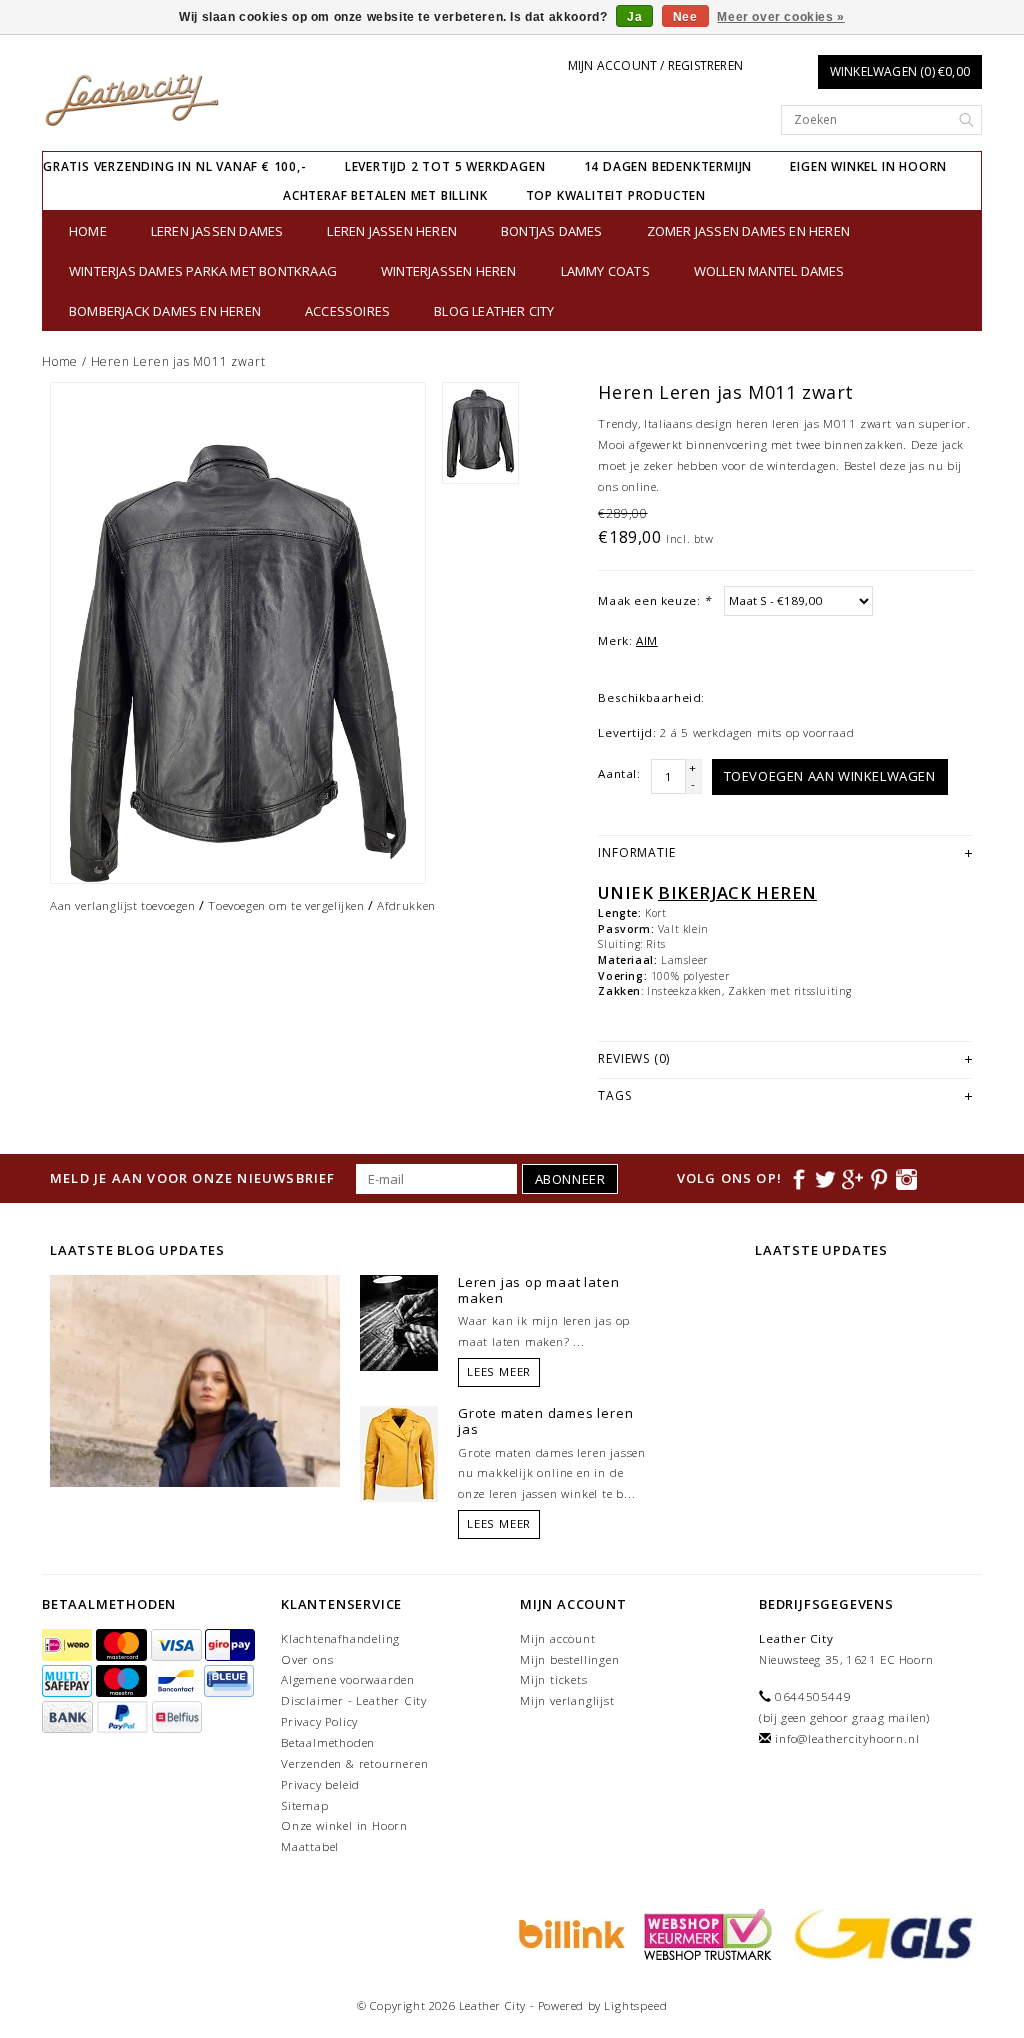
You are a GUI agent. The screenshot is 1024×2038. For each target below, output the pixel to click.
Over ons (307, 1659)
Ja (634, 17)
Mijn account (558, 1638)
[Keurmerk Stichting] (705, 1933)
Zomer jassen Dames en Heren (748, 231)
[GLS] (879, 1933)
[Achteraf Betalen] (569, 1933)
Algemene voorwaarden (348, 1679)
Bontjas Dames (552, 231)
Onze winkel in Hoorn (344, 1825)
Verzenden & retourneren (354, 1763)
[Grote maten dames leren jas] (399, 1452)
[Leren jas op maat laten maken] (399, 1321)
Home (88, 231)
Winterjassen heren (449, 271)
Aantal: (619, 773)
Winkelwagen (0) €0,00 (900, 71)
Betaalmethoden (328, 1742)
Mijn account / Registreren (655, 65)
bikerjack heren (737, 892)
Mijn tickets (554, 1679)
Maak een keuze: (654, 600)
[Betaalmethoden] (69, 1645)
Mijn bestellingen (570, 1659)
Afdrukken (406, 905)
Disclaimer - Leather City (354, 1700)
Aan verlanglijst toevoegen (123, 905)
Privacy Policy (319, 1721)
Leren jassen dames (217, 231)
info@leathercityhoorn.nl (847, 1738)
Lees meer (499, 1371)
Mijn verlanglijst (567, 1700)
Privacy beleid (320, 1784)
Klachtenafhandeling (340, 1638)
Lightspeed (635, 2005)
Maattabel (310, 1846)
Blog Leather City (494, 311)
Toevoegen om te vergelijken (286, 905)
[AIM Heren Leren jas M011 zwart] (238, 633)
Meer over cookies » (780, 17)
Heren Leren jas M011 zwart (178, 361)
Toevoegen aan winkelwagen (830, 776)
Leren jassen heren (392, 231)
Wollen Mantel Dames (769, 271)
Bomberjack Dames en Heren (165, 311)
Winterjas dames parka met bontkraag (203, 271)
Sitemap (305, 1805)
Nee (685, 17)
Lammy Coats (605, 271)
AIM (647, 640)
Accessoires (347, 311)
